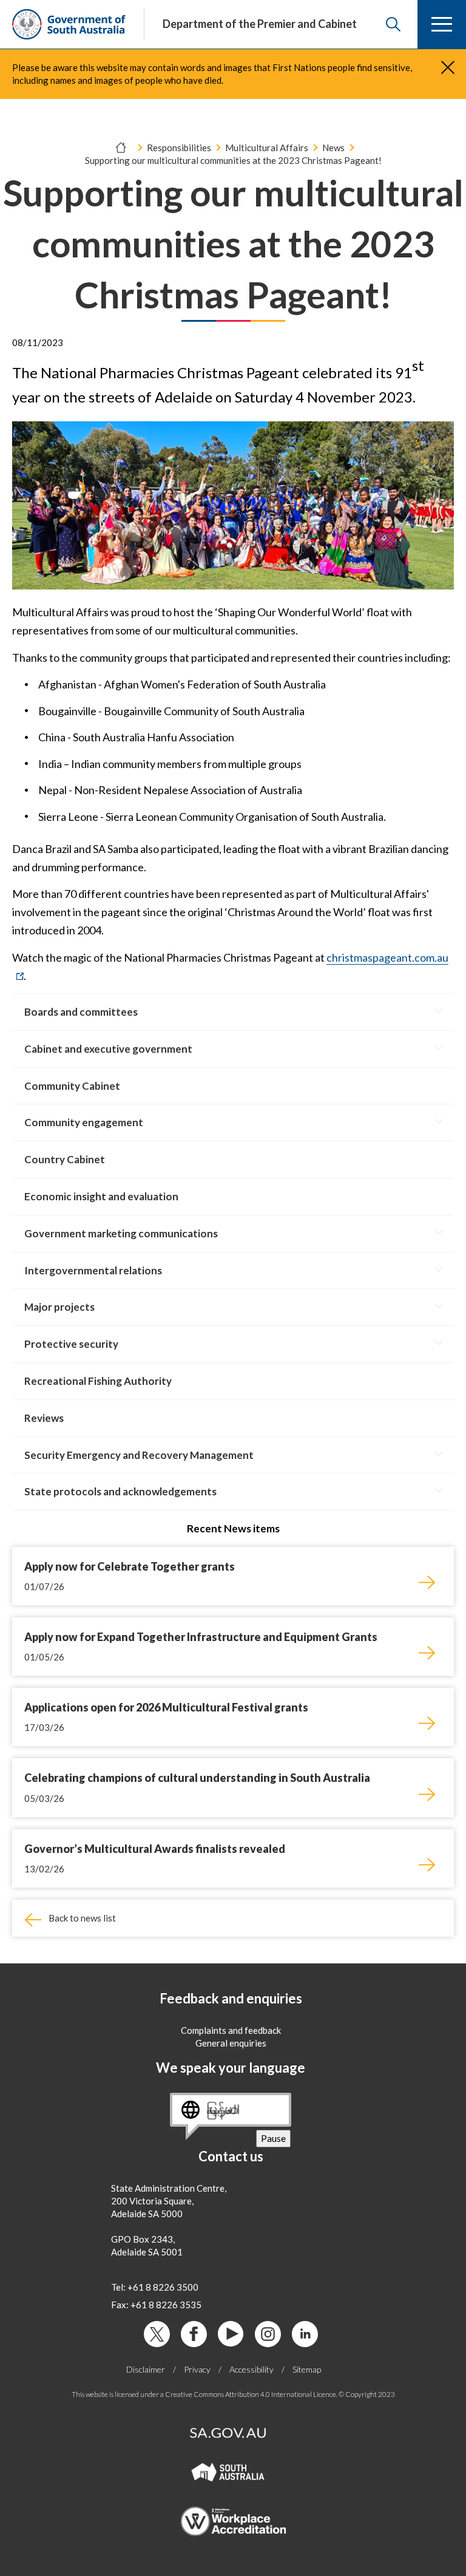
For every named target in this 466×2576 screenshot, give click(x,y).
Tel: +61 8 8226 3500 (155, 2287)
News (333, 148)
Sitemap (307, 2369)
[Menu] (442, 24)
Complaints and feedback (231, 2030)
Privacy (197, 2369)
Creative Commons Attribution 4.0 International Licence (251, 2394)
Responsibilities (179, 148)
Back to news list (82, 1918)
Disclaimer (146, 2369)
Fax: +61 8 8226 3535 (156, 2305)
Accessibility (252, 2369)
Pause (276, 2139)
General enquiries (231, 2043)
